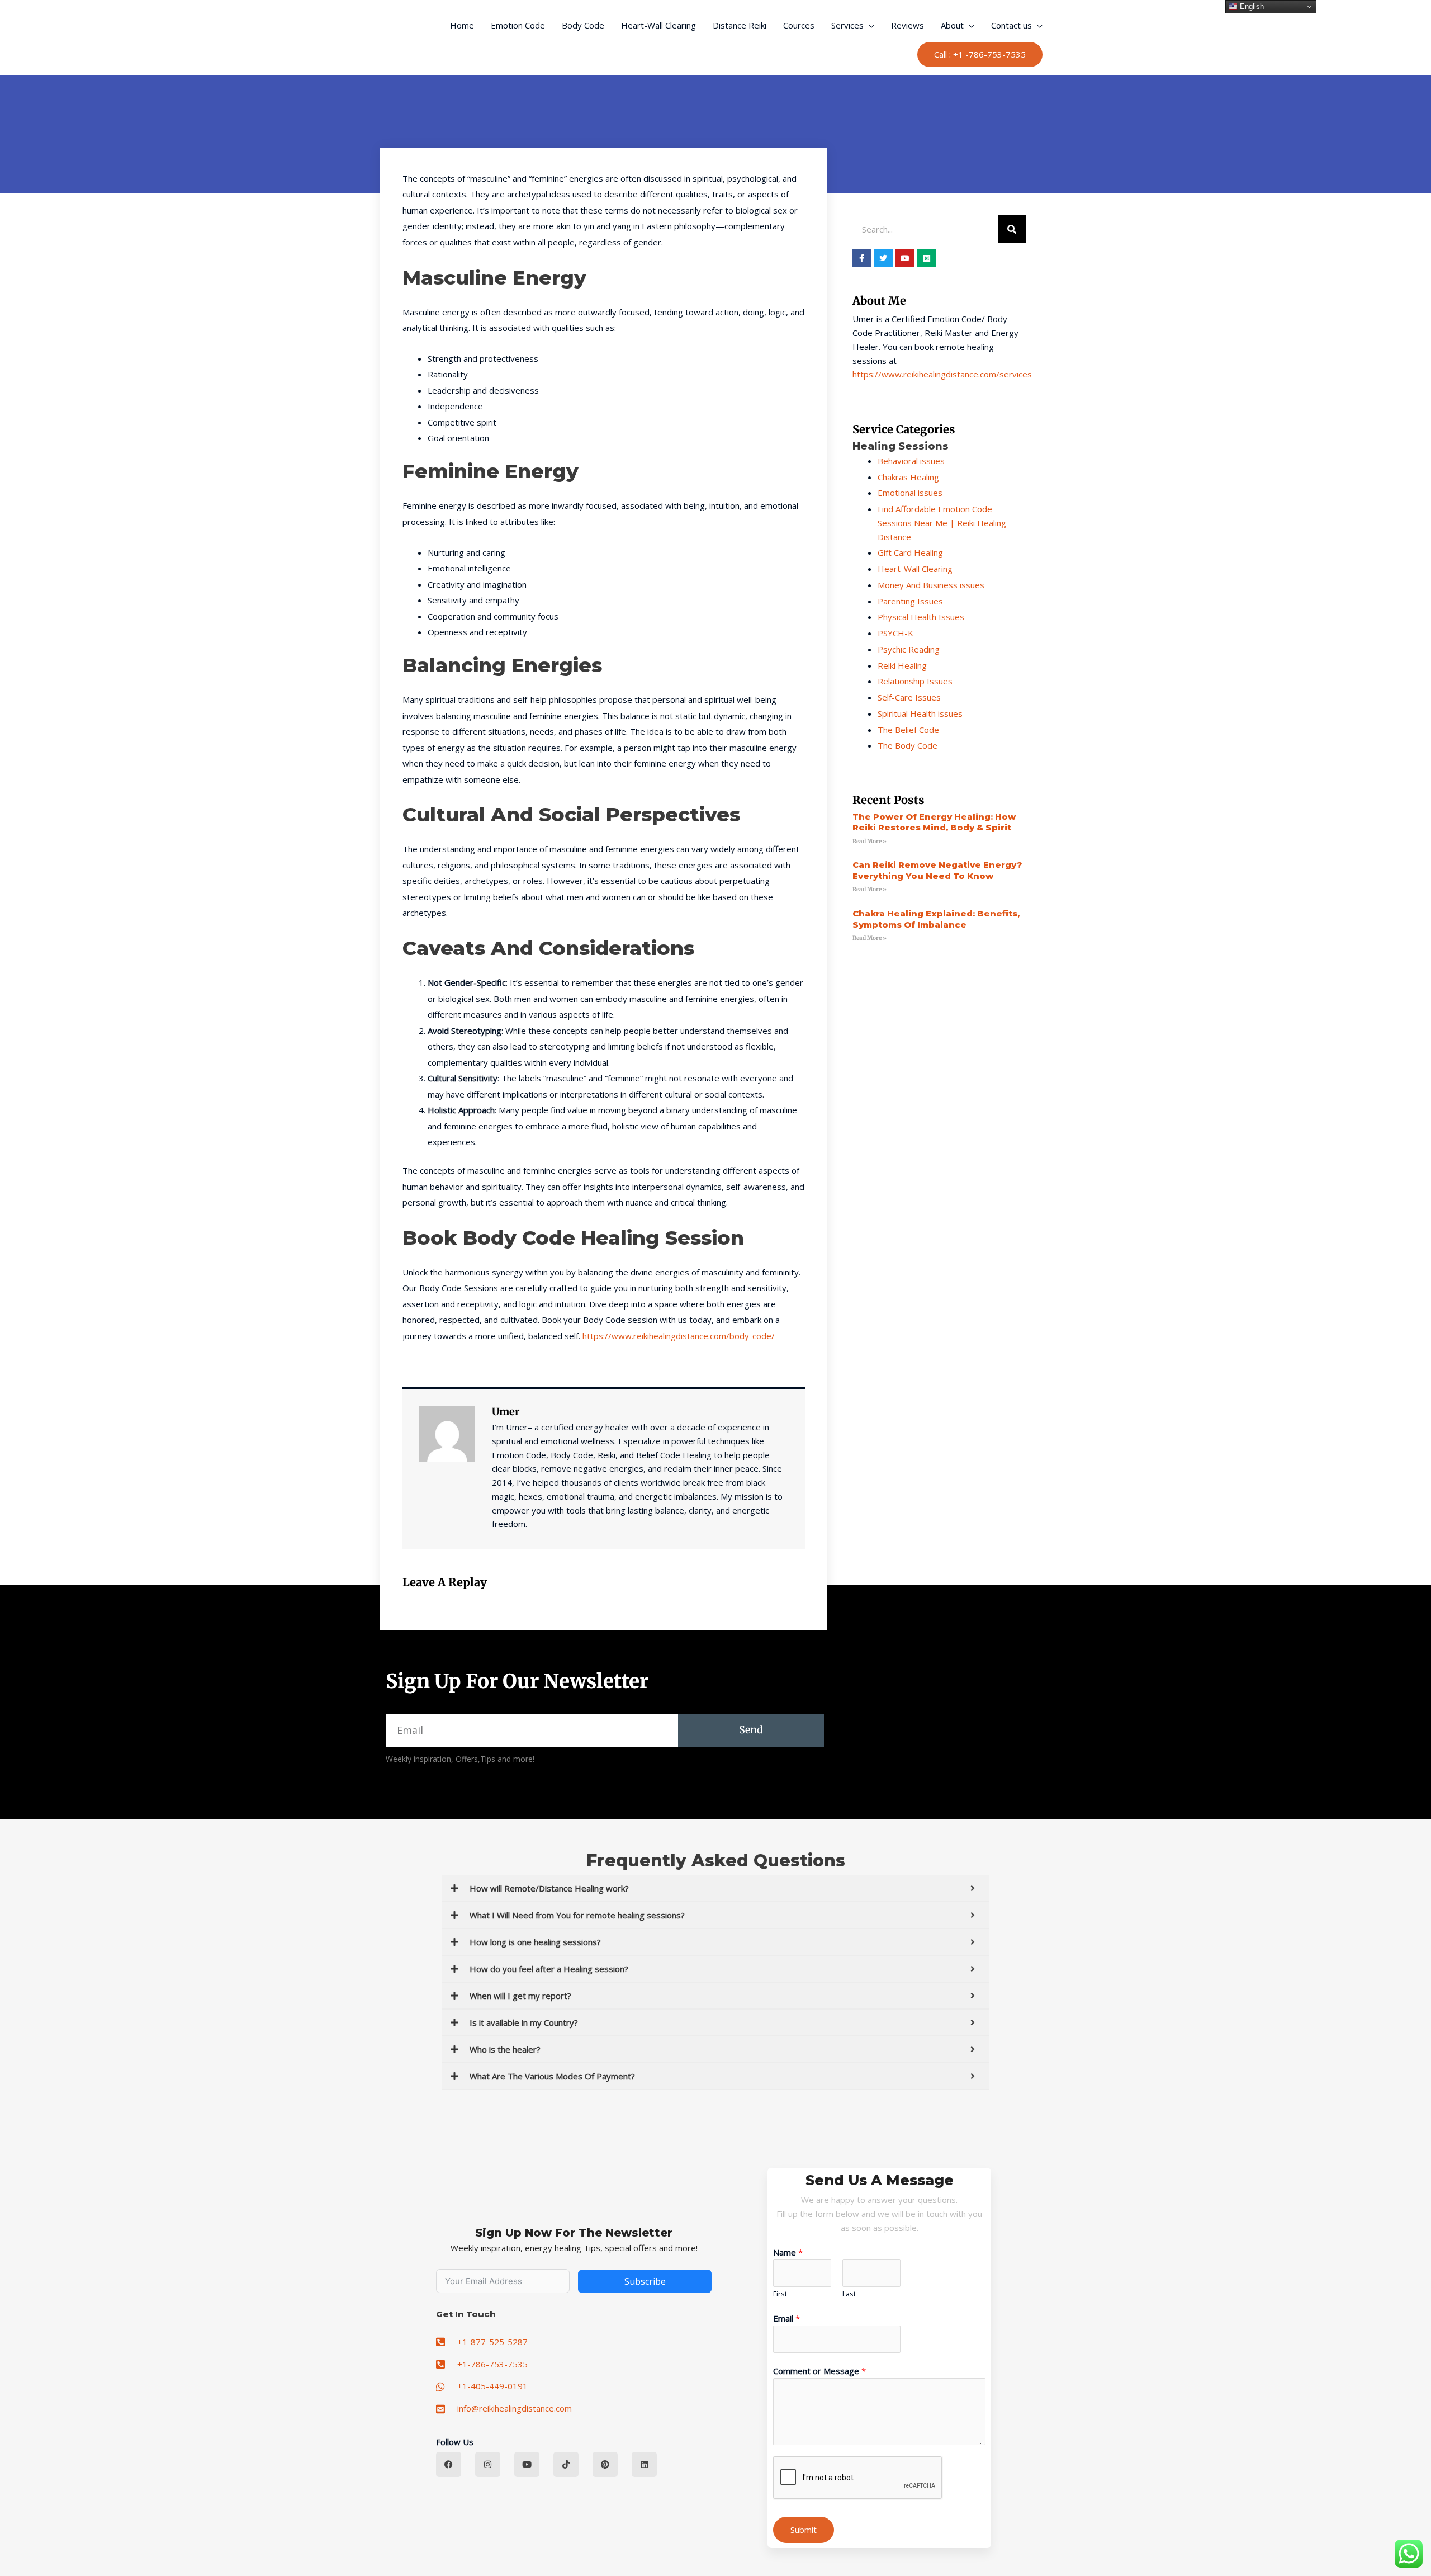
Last (849, 2294)
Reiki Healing (902, 665)
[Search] (1012, 229)
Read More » (870, 841)
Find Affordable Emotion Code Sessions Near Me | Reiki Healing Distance (942, 523)
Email (786, 2318)
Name (788, 2252)
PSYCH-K (895, 633)
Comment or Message (819, 2371)
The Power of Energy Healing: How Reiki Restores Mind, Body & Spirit (934, 822)
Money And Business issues (931, 585)
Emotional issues (910, 493)
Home (462, 25)
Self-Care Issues (909, 697)
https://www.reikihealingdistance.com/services (942, 374)
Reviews (908, 25)
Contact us (1011, 25)
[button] (980, 55)
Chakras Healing (908, 477)
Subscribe (645, 2281)
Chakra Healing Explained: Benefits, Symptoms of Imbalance (936, 919)
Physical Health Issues (921, 617)
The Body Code (908, 745)
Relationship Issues (915, 681)
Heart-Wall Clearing (658, 25)
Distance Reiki (740, 25)
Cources (799, 25)
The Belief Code (908, 730)
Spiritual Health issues (920, 713)
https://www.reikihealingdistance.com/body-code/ (679, 1336)
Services (847, 25)
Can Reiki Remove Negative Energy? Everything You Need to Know (937, 870)
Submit (804, 2530)
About (952, 25)
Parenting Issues (910, 601)
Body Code (583, 25)
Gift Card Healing (910, 552)
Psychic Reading (909, 649)
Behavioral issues (911, 461)
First (780, 2294)
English (1251, 6)
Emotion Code (518, 25)
